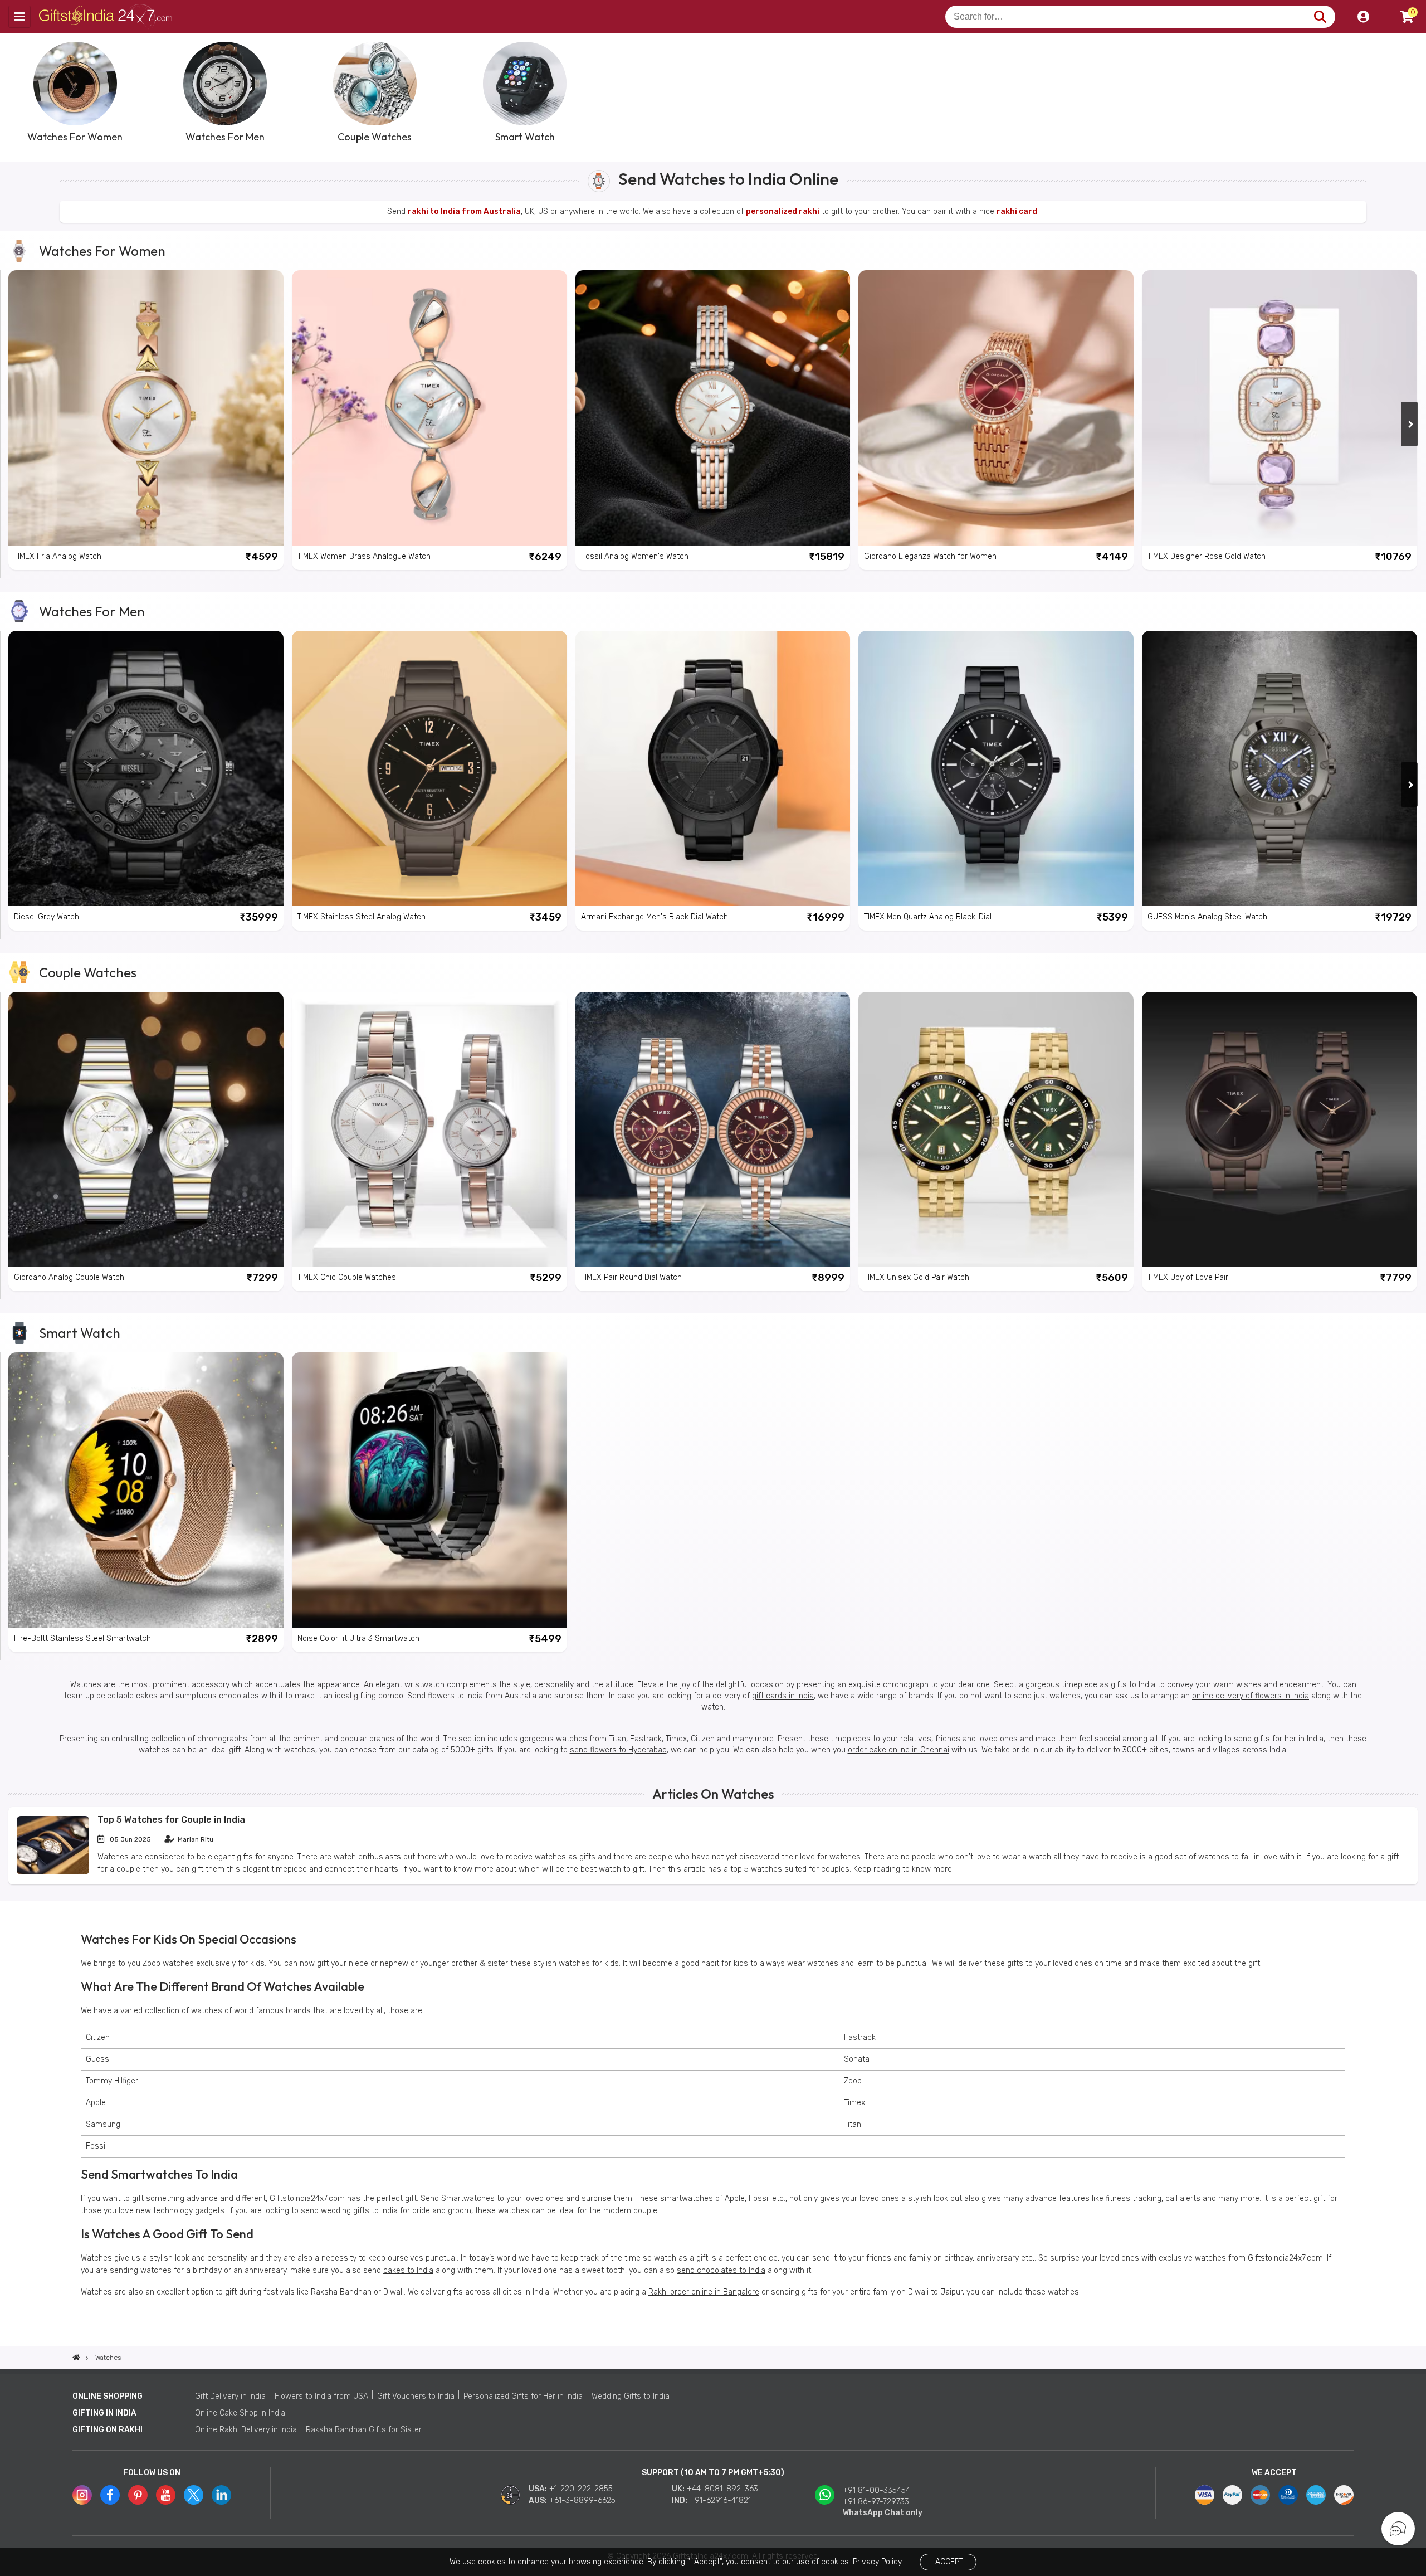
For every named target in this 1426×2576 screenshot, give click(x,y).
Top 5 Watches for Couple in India (171, 1820)
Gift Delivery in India (230, 2396)
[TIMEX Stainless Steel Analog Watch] (429, 768)
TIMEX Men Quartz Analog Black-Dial (928, 917)
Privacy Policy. (878, 2562)
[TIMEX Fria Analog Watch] (146, 408)
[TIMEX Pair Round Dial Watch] (713, 1129)
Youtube (166, 2495)
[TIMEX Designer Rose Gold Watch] (1280, 408)
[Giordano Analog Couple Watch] (146, 1129)
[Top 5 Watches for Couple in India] (53, 1872)
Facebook (110, 2495)
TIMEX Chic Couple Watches (347, 1277)
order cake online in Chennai (898, 1750)
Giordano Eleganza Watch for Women (930, 556)
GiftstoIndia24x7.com (107, 17)
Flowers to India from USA (321, 2396)
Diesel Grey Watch (47, 917)
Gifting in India (104, 2413)
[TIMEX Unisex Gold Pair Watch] (996, 1129)
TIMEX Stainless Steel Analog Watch (362, 917)
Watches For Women (102, 251)
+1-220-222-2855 (581, 2489)
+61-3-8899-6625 (582, 2500)
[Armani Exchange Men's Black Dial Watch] (713, 768)
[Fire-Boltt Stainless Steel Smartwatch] (146, 1490)
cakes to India (408, 2270)
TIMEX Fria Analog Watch (58, 556)
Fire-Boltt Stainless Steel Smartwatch (82, 1638)
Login (1363, 17)
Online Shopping (108, 2396)
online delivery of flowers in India (1251, 1696)
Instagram (82, 2495)
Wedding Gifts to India (631, 2396)
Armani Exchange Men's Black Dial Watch (655, 917)
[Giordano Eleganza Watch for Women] (996, 408)
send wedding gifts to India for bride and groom (386, 2211)
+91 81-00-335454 (876, 2490)
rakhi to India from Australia (464, 211)
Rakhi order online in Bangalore (704, 2292)
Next (1409, 91)
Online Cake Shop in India (240, 2413)
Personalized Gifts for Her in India (523, 2396)
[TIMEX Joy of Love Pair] (1280, 1129)
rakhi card (1017, 211)
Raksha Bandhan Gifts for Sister (364, 2430)
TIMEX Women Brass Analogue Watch (364, 556)
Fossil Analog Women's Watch (635, 556)
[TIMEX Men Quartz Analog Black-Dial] (996, 768)
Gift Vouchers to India (416, 2396)
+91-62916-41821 (720, 2500)
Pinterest (138, 2495)
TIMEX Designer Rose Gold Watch (1207, 556)
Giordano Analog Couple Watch (69, 1277)
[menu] (19, 17)
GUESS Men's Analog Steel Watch (1207, 917)
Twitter (194, 2495)
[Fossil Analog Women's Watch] (713, 408)
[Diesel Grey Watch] (146, 768)
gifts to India (1133, 1685)
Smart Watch (80, 1333)
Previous (17, 91)
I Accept (947, 2562)
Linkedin (221, 2495)
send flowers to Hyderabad (618, 1750)
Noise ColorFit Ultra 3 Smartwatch (358, 1638)
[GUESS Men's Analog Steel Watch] (1280, 768)
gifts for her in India (1289, 1739)
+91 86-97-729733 (876, 2502)
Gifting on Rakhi (108, 2430)
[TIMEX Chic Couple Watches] (429, 1129)
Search (1320, 17)
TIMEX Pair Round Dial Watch (631, 1277)
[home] (76, 2358)
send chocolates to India (721, 2270)
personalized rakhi (783, 211)
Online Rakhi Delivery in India (246, 2430)
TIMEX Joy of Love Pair (1188, 1277)
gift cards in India (783, 1696)
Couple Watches (88, 972)
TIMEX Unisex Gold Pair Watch (917, 1277)
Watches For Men (92, 611)
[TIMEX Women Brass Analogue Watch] (429, 408)
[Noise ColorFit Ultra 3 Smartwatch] (429, 1490)
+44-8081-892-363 (722, 2489)
